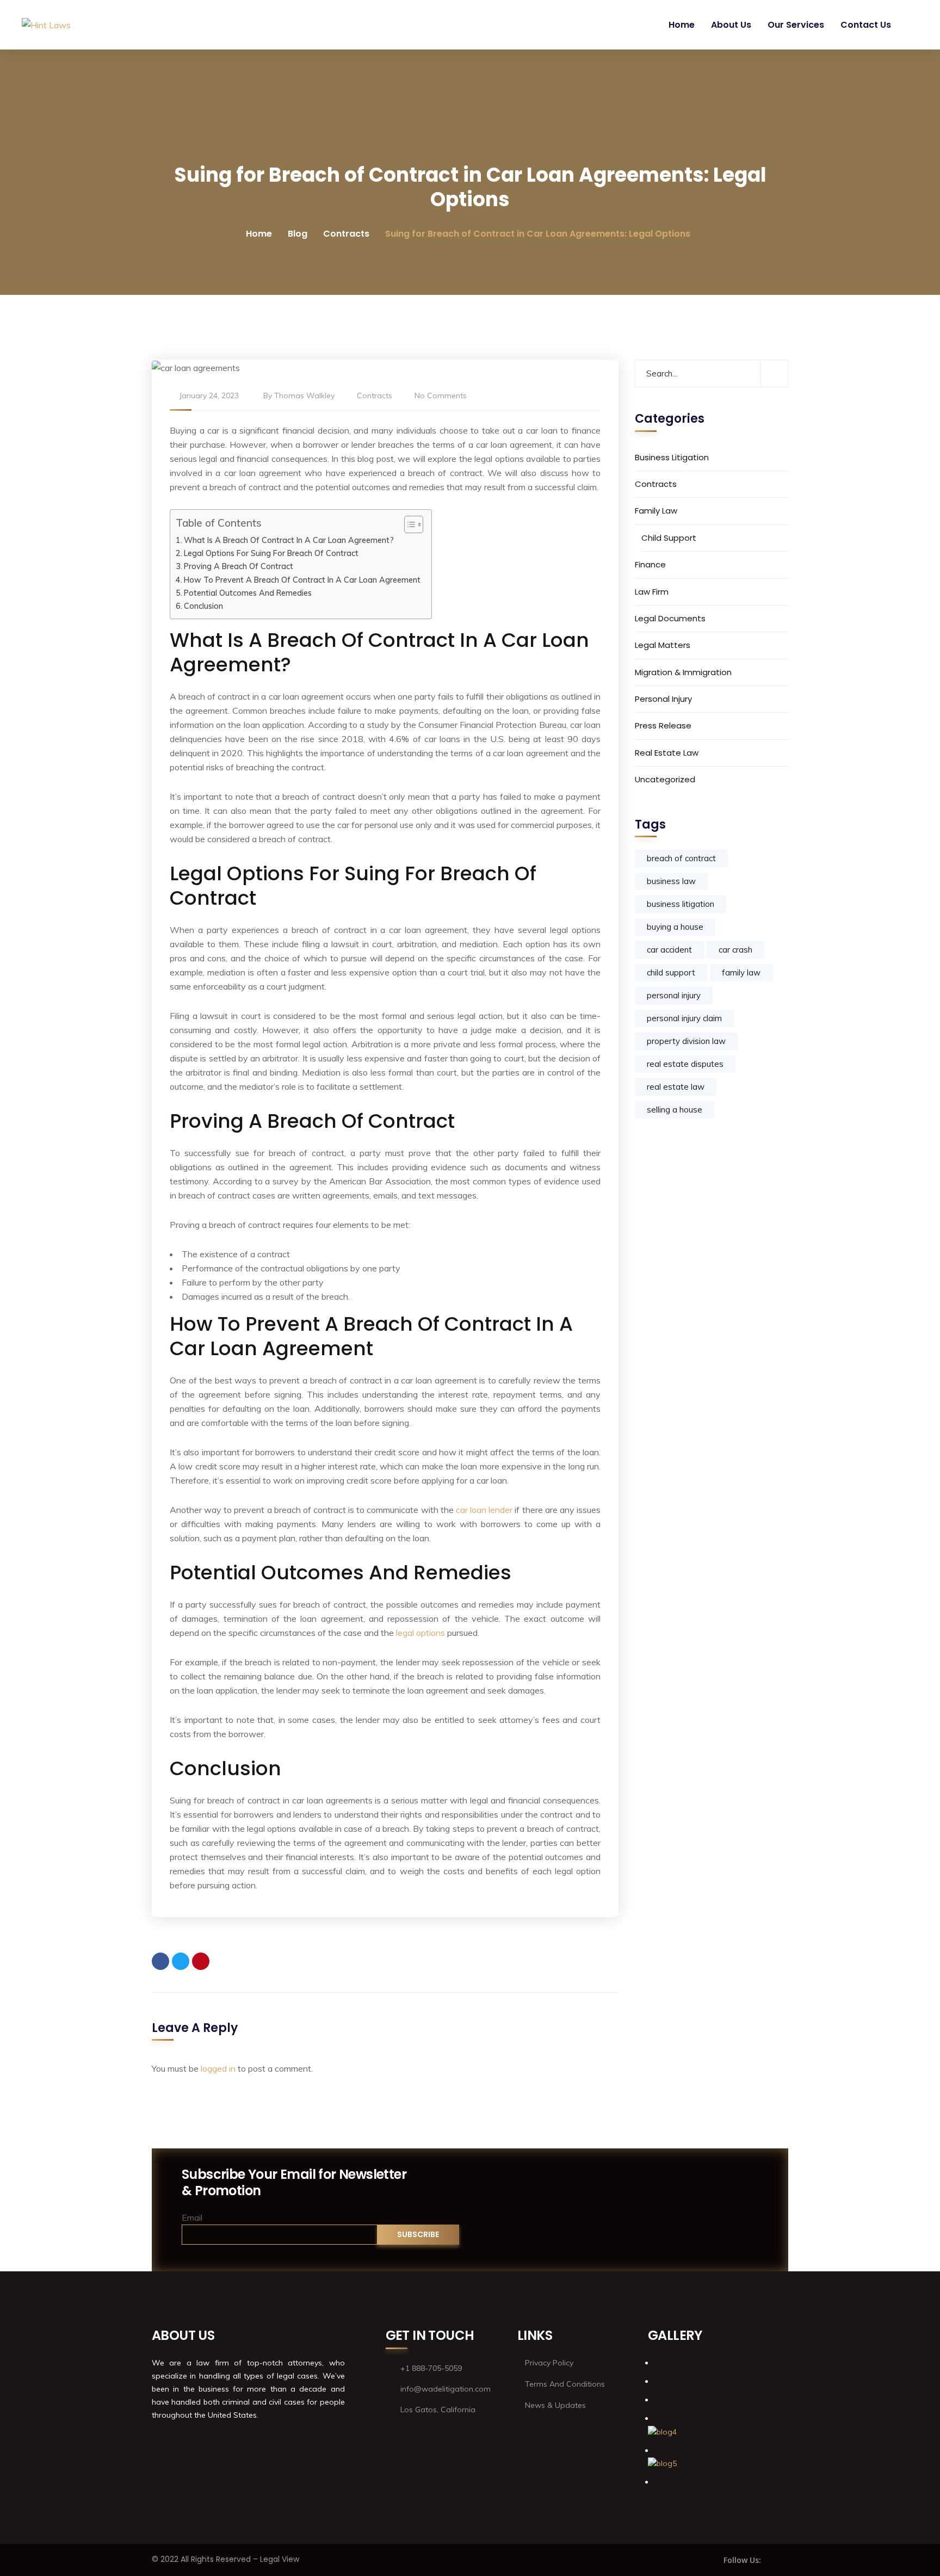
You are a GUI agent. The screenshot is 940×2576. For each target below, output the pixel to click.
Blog (298, 234)
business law (671, 881)
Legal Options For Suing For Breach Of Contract (271, 553)
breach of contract (681, 858)
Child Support (669, 538)
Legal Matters (663, 645)
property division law (686, 1041)
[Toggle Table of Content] (408, 524)
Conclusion (203, 606)
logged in (218, 2068)
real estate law (676, 1087)
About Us (731, 25)
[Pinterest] (201, 1961)
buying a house (675, 927)
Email (192, 2217)
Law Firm (652, 591)
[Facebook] (160, 1961)
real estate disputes (685, 1064)
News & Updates (555, 2405)
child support (671, 972)
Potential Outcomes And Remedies (248, 593)
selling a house (675, 1110)
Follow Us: (742, 2560)
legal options (420, 1633)
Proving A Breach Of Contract (239, 566)
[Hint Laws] (46, 25)
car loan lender (484, 1510)
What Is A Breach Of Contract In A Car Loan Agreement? (289, 540)
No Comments (441, 396)
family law (741, 972)
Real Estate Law (667, 753)
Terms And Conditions (565, 2384)
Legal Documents (670, 618)
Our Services (796, 25)
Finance (650, 564)
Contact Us (866, 25)
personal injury (674, 995)
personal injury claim (684, 1018)
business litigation (681, 904)
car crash (735, 950)
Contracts (346, 234)
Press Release (663, 725)
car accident (669, 950)
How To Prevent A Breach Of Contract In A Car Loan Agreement (302, 580)
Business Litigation (672, 457)
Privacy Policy (549, 2363)
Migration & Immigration (683, 672)
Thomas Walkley (304, 396)
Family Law (656, 511)
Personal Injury (663, 699)
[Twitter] (181, 1961)
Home (682, 25)
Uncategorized (665, 779)
